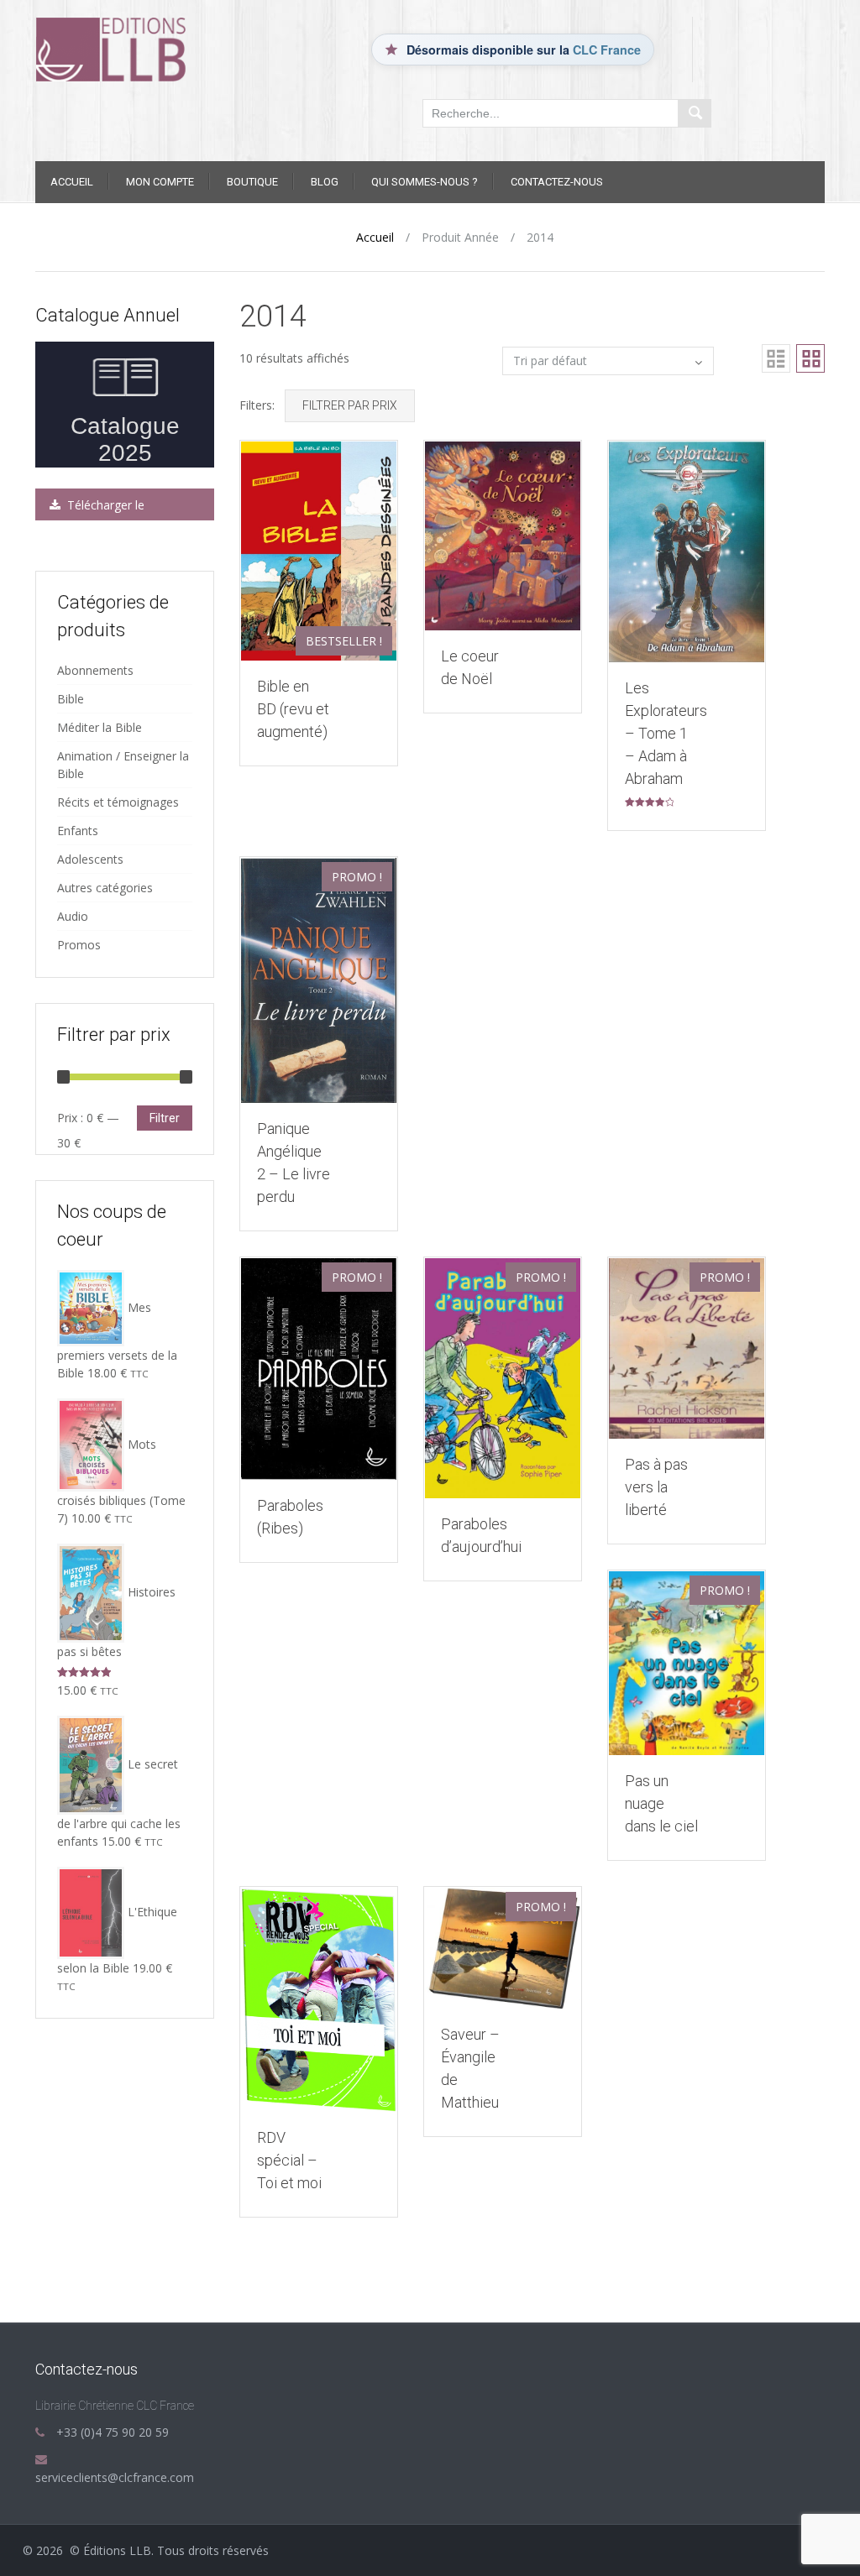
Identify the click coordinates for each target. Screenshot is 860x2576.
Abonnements (95, 670)
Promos (79, 945)
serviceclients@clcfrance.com (115, 2477)
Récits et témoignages (118, 802)
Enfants (78, 831)
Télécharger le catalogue (95, 509)
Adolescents (90, 859)
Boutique (252, 182)
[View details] (319, 549)
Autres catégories (105, 888)
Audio (73, 916)
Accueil (72, 182)
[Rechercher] (695, 113)
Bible (71, 699)
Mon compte (160, 182)
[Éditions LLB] (125, 48)
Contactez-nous (557, 182)
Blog (325, 182)
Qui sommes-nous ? (425, 182)
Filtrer (165, 1118)
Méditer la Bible (100, 727)
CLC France (607, 50)
